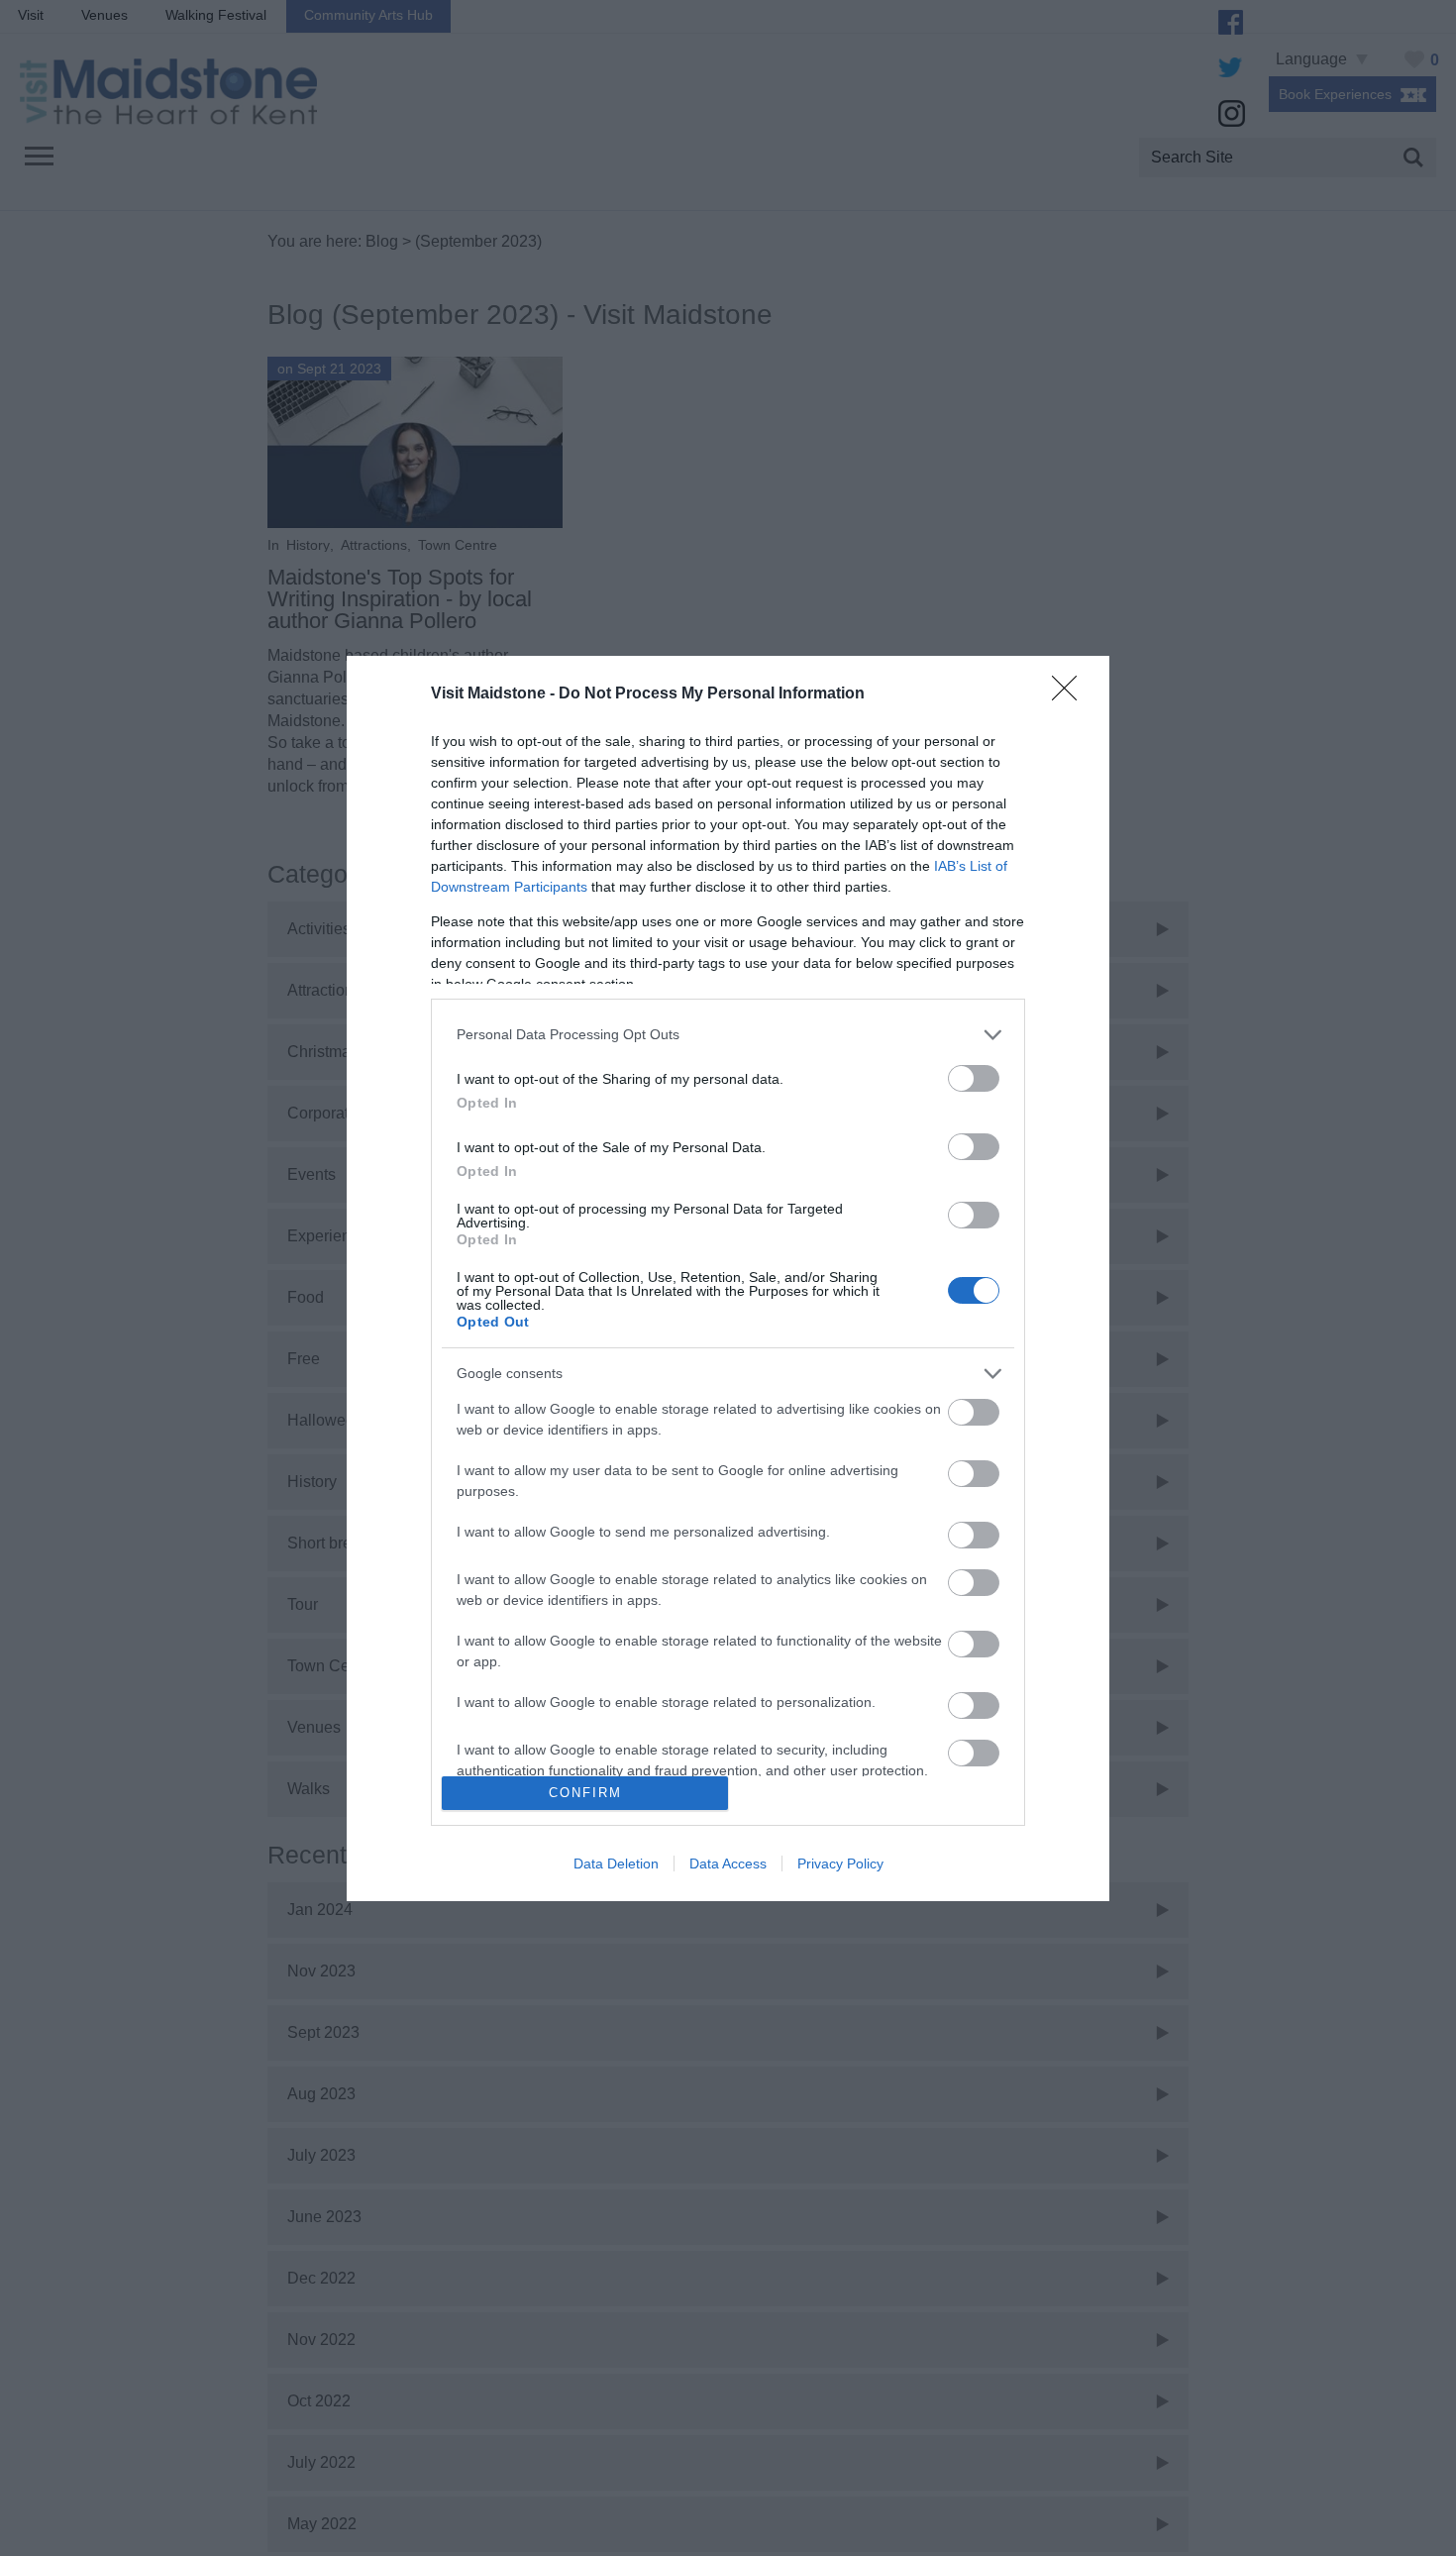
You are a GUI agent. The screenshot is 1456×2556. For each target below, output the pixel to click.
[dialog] (728, 1278)
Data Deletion (616, 1864)
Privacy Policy (840, 1864)
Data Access (728, 1864)
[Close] (1071, 694)
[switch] (974, 1078)
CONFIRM (585, 1793)
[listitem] (728, 1035)
